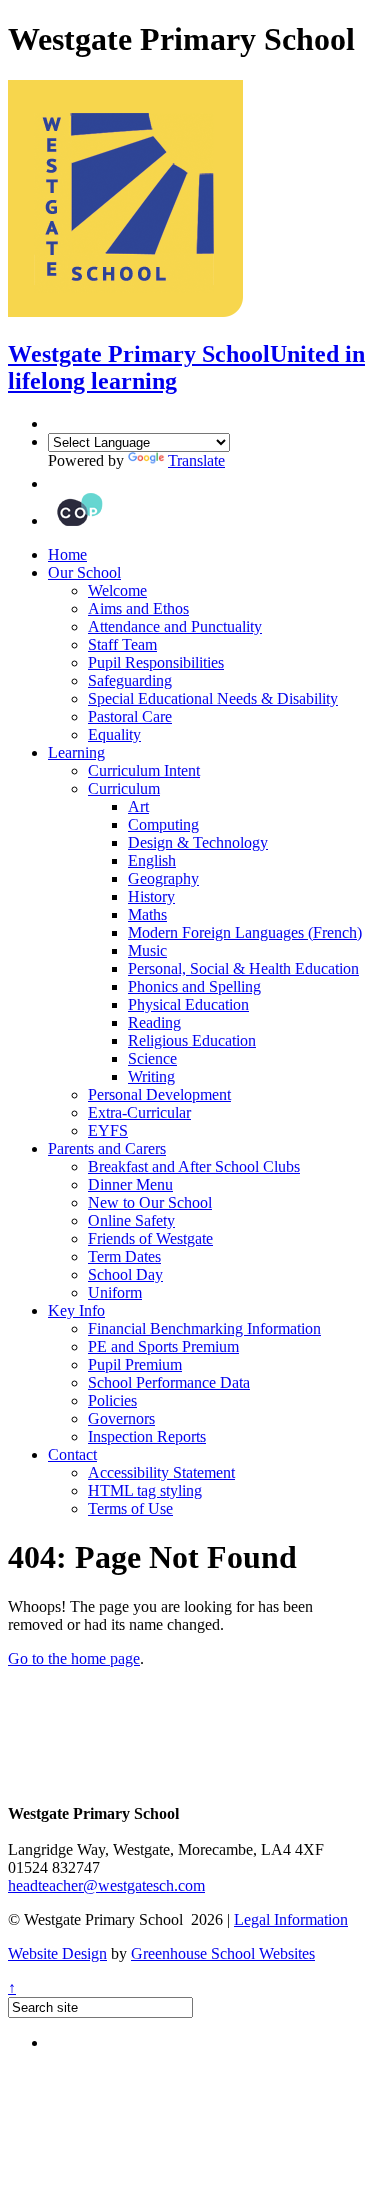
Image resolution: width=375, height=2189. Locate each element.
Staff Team (122, 644)
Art (138, 806)
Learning (76, 752)
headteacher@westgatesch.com (106, 1885)
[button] (53, 483)
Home (67, 554)
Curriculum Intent (144, 770)
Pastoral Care (130, 716)
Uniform (115, 1292)
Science (152, 1058)
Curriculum (124, 788)
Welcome (117, 590)
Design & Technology (198, 842)
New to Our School (150, 1202)
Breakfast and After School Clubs (194, 1166)
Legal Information (291, 1919)
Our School (84, 572)
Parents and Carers (107, 1148)
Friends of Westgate (150, 1238)
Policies (112, 1400)
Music (147, 950)
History (151, 896)
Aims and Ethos (138, 608)
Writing (151, 1076)
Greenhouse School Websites (223, 1953)
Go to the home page (74, 1658)
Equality (114, 734)
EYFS (108, 1130)
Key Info (76, 1310)
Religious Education (192, 1040)
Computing (163, 824)
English (152, 860)
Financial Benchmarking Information (204, 1328)
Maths (147, 914)
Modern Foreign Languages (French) (245, 932)
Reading (154, 1022)
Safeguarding (130, 680)
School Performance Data (169, 1382)
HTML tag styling (145, 1490)
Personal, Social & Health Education (243, 968)
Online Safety (131, 1220)
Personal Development (159, 1094)
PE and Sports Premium (163, 1346)
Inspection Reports (147, 1436)
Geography (163, 878)
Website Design (57, 1953)
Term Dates (124, 1256)
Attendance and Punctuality (175, 626)
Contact (72, 1454)
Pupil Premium (135, 1364)
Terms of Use (130, 1508)
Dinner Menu (130, 1184)
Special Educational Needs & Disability (213, 698)
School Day (125, 1274)
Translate (196, 460)
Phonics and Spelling (194, 986)
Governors (121, 1418)
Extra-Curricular (139, 1112)
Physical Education (188, 1004)
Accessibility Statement (161, 1472)
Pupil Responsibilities (156, 662)
